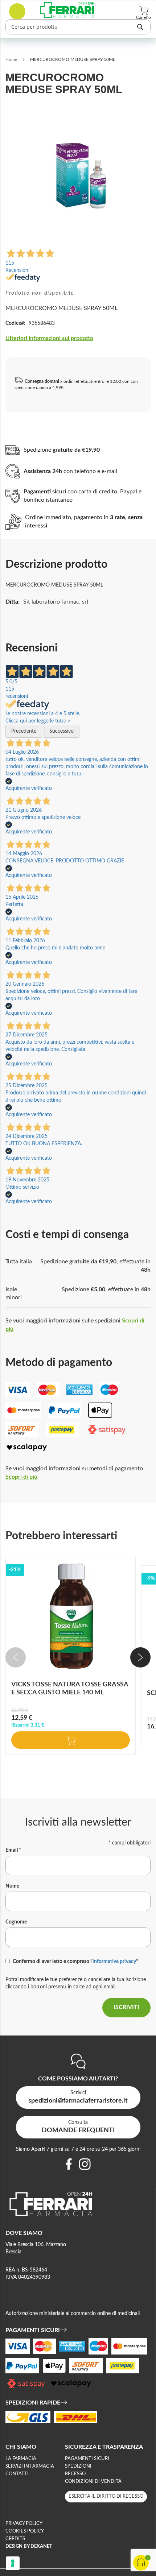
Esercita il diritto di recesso (106, 2496)
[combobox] (78, 27)
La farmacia (21, 2459)
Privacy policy (24, 2524)
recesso (75, 2474)
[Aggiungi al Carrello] (71, 1740)
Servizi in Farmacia (30, 2466)
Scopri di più (21, 1477)
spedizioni (78, 2466)
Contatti (17, 2474)
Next (140, 1657)
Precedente (24, 731)
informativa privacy (114, 1962)
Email (13, 1850)
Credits (15, 2539)
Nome (12, 1886)
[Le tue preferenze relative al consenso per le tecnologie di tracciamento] (13, 2563)
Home (11, 59)
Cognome (16, 1922)
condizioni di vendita (93, 2482)
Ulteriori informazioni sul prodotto (49, 338)
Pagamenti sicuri (87, 2459)
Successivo (61, 731)
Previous (16, 1657)
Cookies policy (25, 2531)
